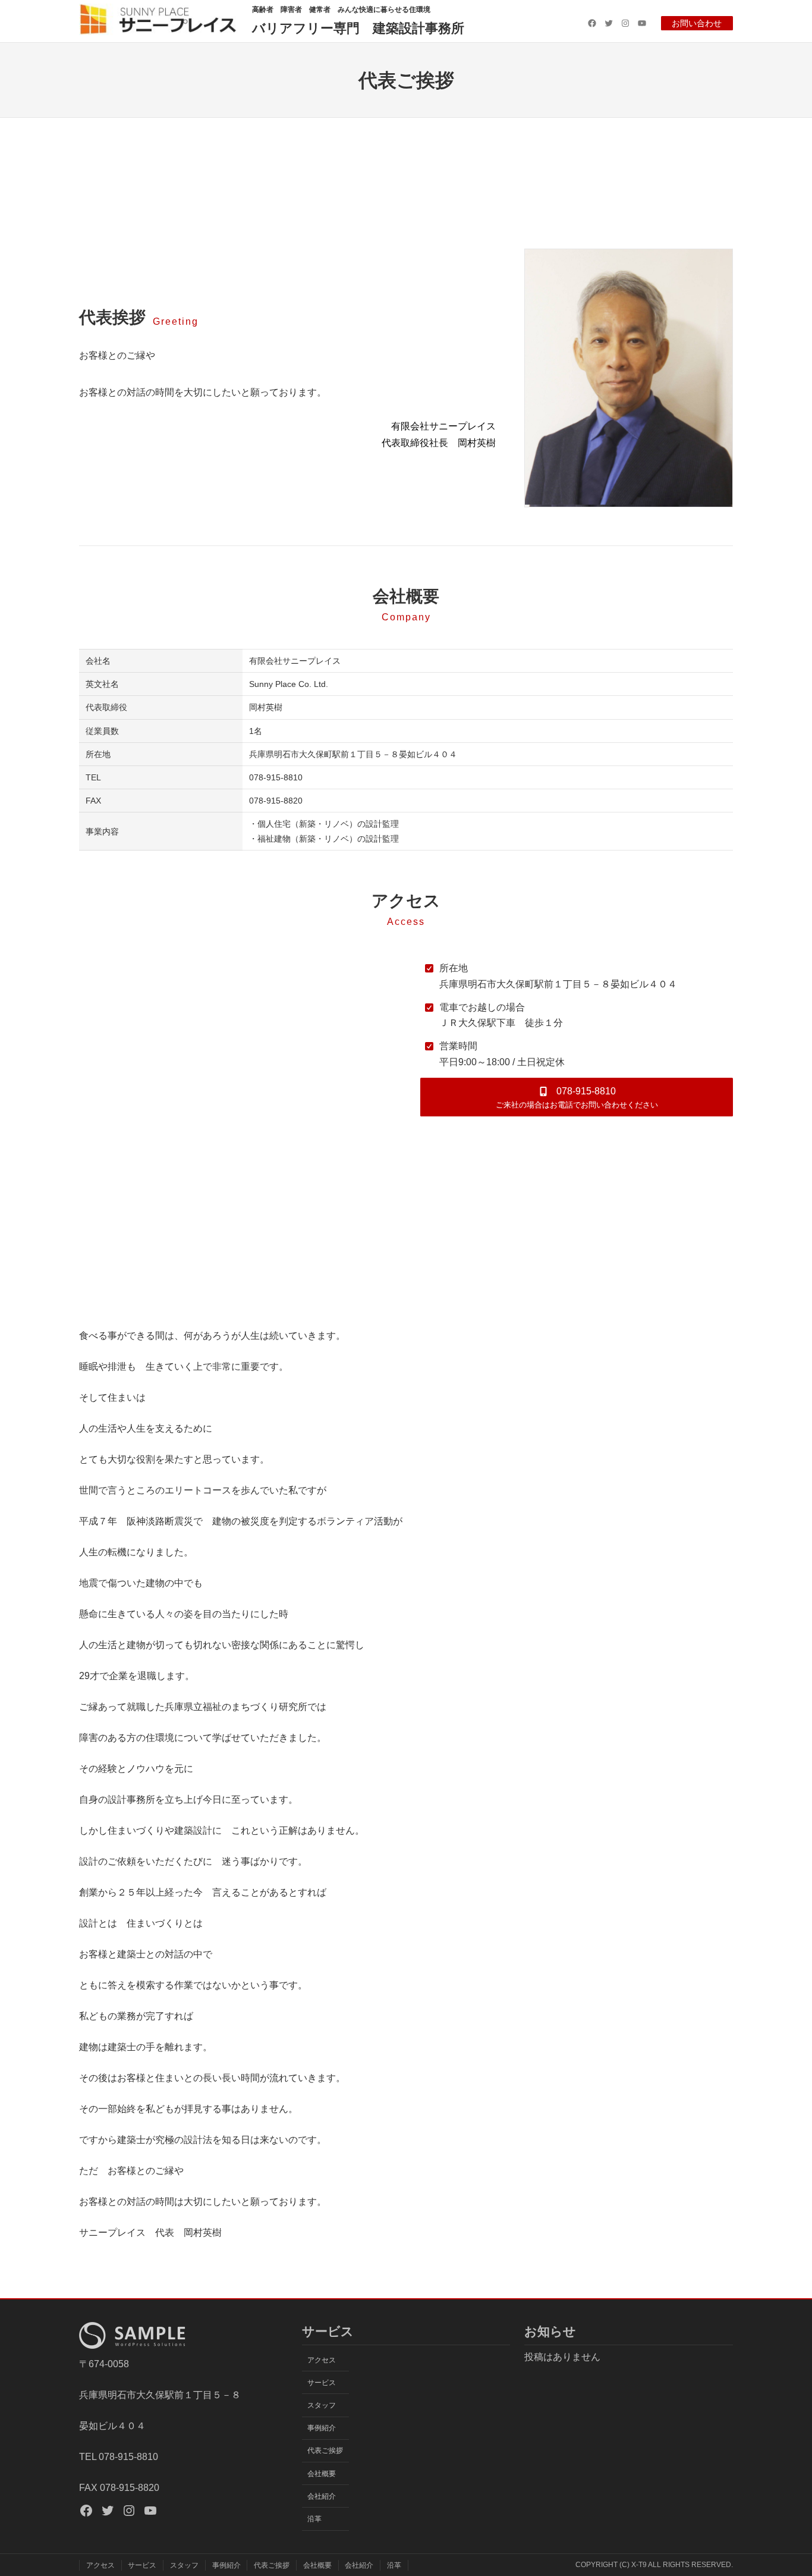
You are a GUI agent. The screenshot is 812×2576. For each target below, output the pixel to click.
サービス (322, 2383)
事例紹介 (322, 2428)
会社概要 (322, 2474)
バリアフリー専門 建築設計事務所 (358, 28)
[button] (577, 1097)
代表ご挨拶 (325, 2451)
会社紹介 (322, 2496)
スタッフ (322, 2405)
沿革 (314, 2519)
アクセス (322, 2360)
